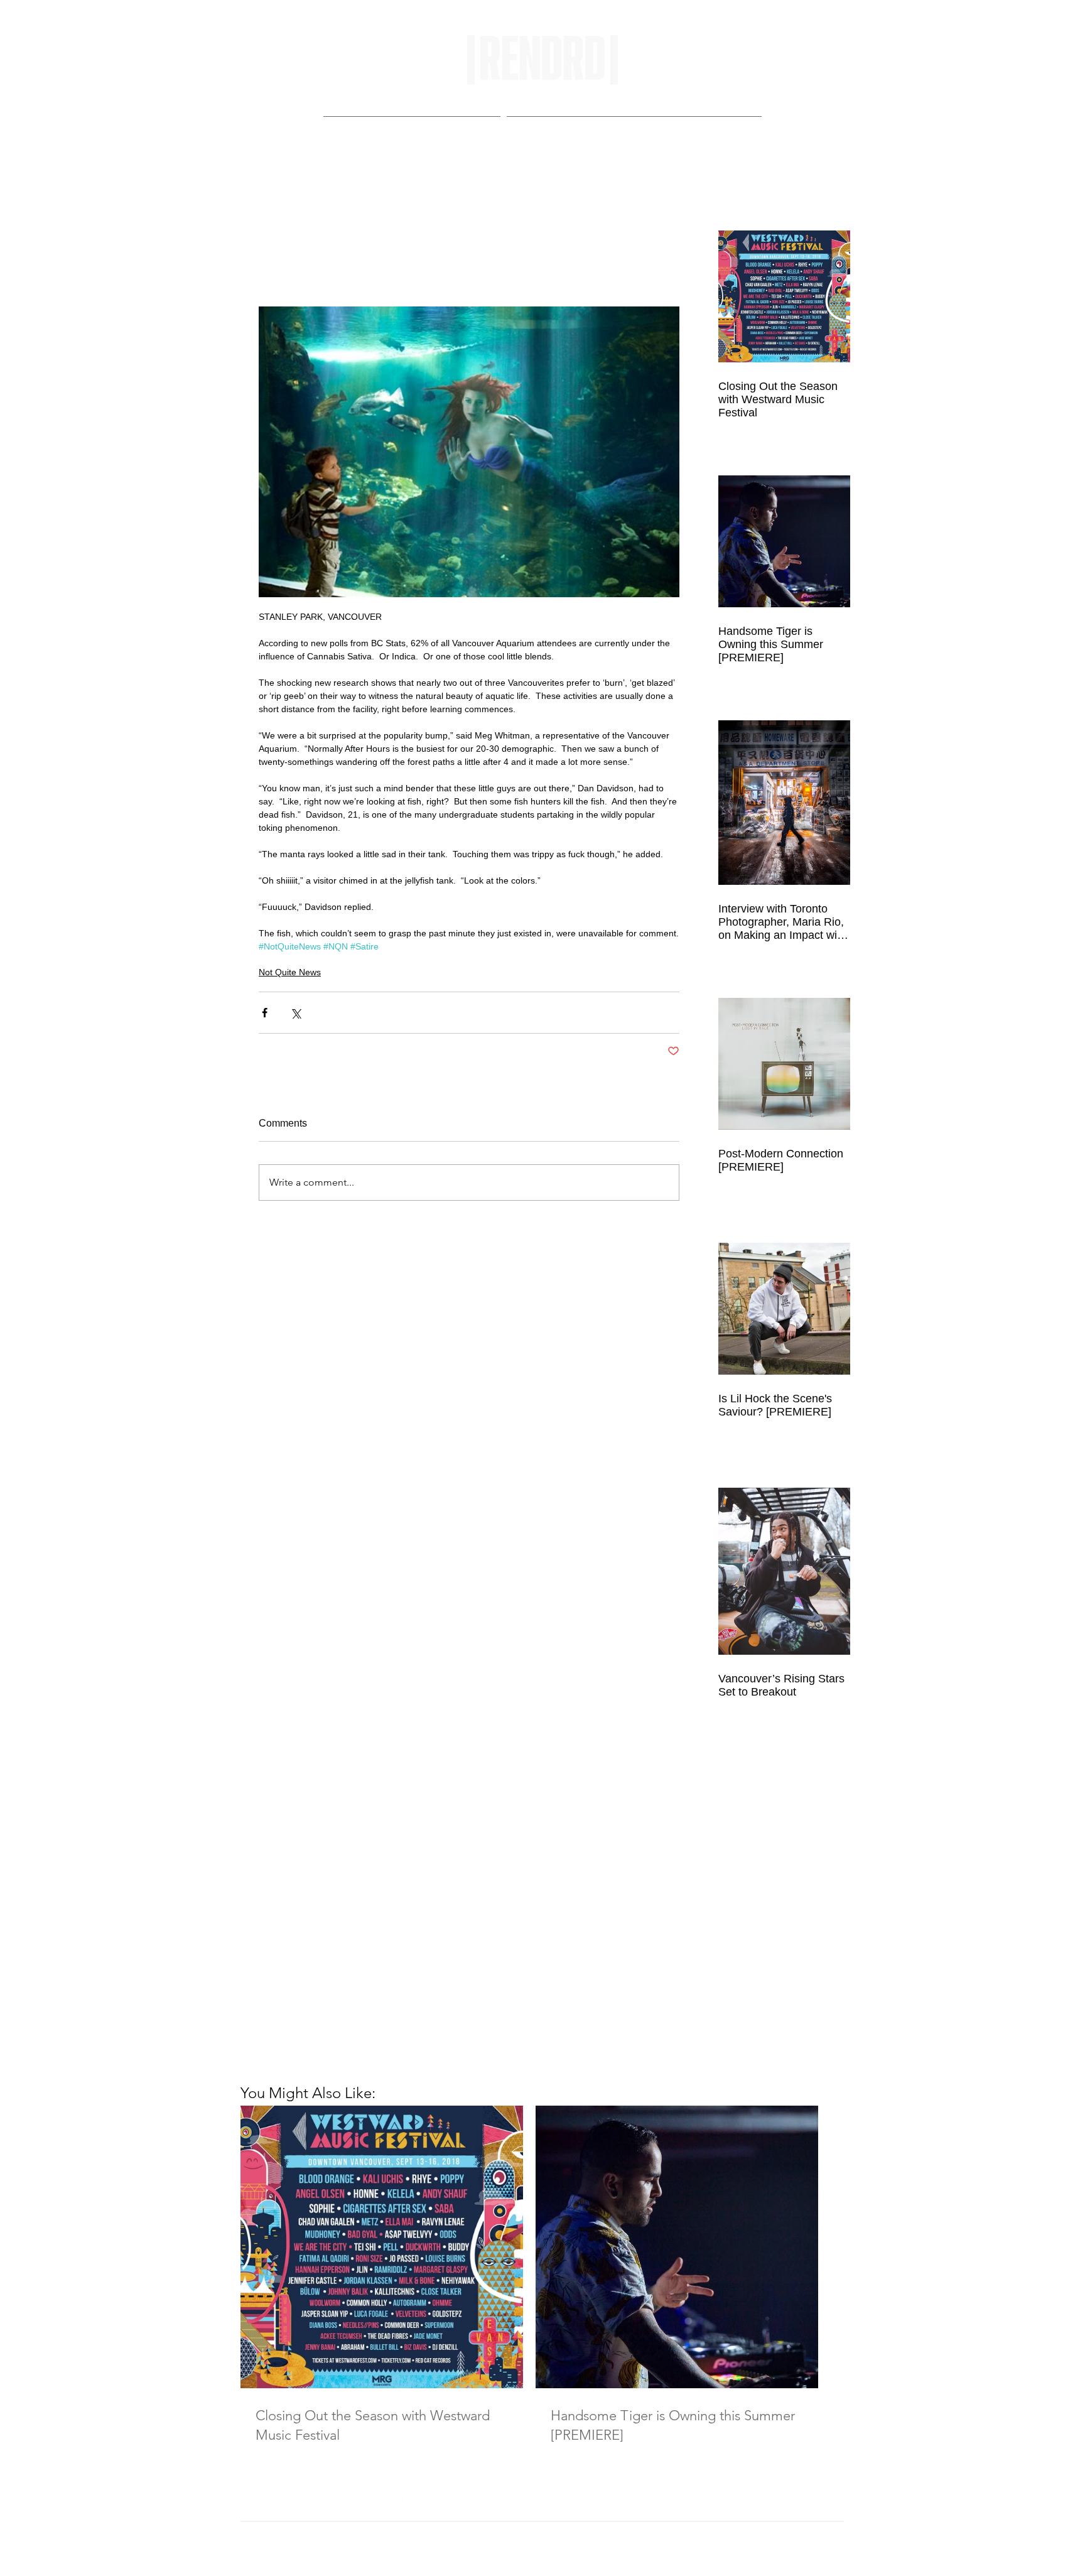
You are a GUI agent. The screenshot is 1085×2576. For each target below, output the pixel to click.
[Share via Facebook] (265, 1013)
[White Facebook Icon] (402, 2495)
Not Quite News (290, 972)
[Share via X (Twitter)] (295, 1013)
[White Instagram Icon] (631, 2495)
